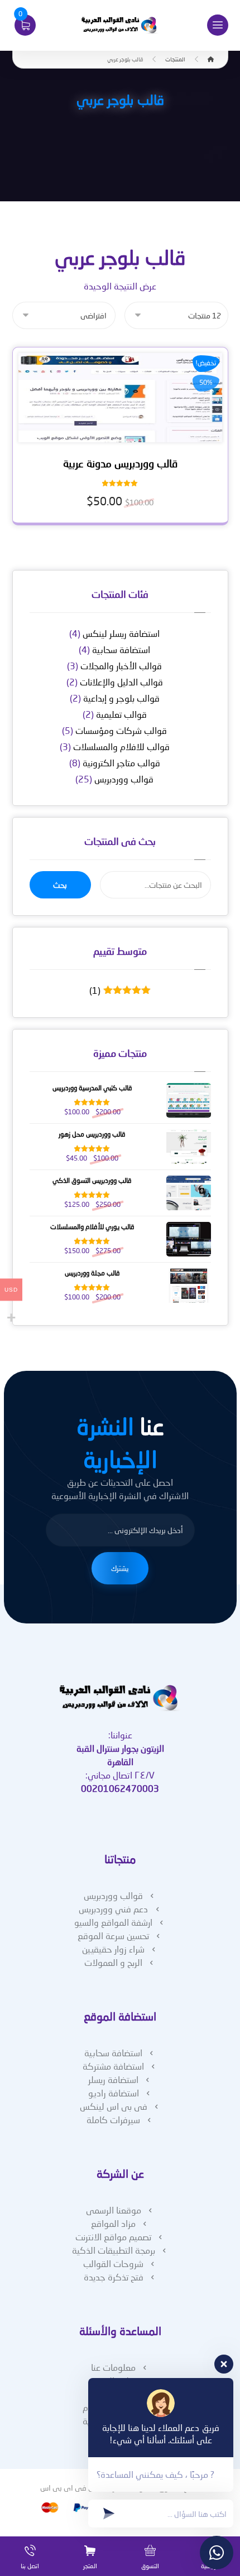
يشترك (120, 1568)
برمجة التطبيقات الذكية (114, 2250)
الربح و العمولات (113, 1962)
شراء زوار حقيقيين (113, 1949)
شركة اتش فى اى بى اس (81, 2488)
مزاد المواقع (113, 2223)
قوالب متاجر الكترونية (121, 763)
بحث (60, 885)
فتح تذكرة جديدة (114, 2277)
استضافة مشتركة (113, 2066)
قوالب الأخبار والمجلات (121, 666)
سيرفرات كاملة (113, 2120)
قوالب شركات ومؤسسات (121, 730)
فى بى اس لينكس (114, 2106)
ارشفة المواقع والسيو (113, 1922)
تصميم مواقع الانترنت (113, 2237)
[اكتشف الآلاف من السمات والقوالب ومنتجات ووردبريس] (120, 25)
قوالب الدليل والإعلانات (121, 682)
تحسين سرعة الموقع (113, 1935)
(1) (117, 990)
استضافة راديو (114, 2093)
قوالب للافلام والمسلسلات (121, 746)
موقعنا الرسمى (114, 2210)
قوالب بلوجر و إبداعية (121, 698)
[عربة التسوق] (25, 24)
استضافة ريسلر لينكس (121, 633)
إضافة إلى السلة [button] (116, 434)
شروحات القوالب (113, 2263)
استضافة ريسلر (113, 2079)
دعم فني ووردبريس (114, 1909)
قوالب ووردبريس (124, 779)
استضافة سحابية (121, 649)
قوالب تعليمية (121, 714)
